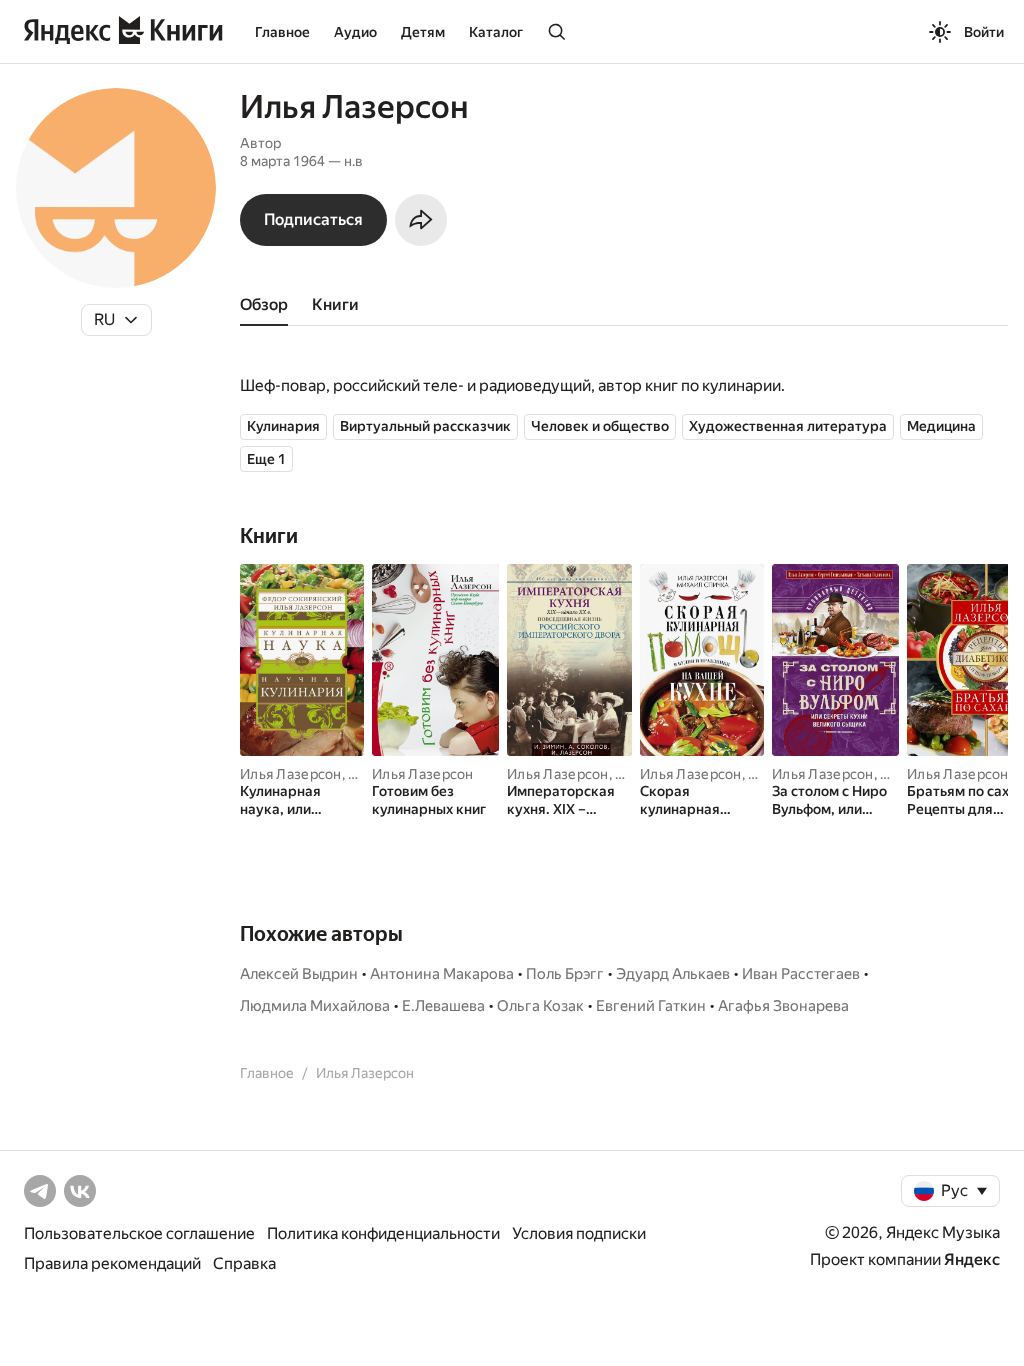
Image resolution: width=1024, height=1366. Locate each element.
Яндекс (972, 1259)
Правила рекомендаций (112, 1263)
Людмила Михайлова (315, 1006)
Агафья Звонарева (783, 1006)
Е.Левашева (443, 1006)
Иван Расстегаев (801, 974)
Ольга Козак (540, 1006)
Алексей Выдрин (299, 974)
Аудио (355, 32)
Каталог (496, 32)
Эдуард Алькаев (673, 974)
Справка (244, 1263)
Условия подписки (579, 1233)
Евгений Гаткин (651, 1006)
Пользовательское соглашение (139, 1233)
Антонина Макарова (442, 974)
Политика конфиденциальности (383, 1233)
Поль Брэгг (565, 974)
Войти (984, 32)
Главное (282, 32)
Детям (423, 32)
